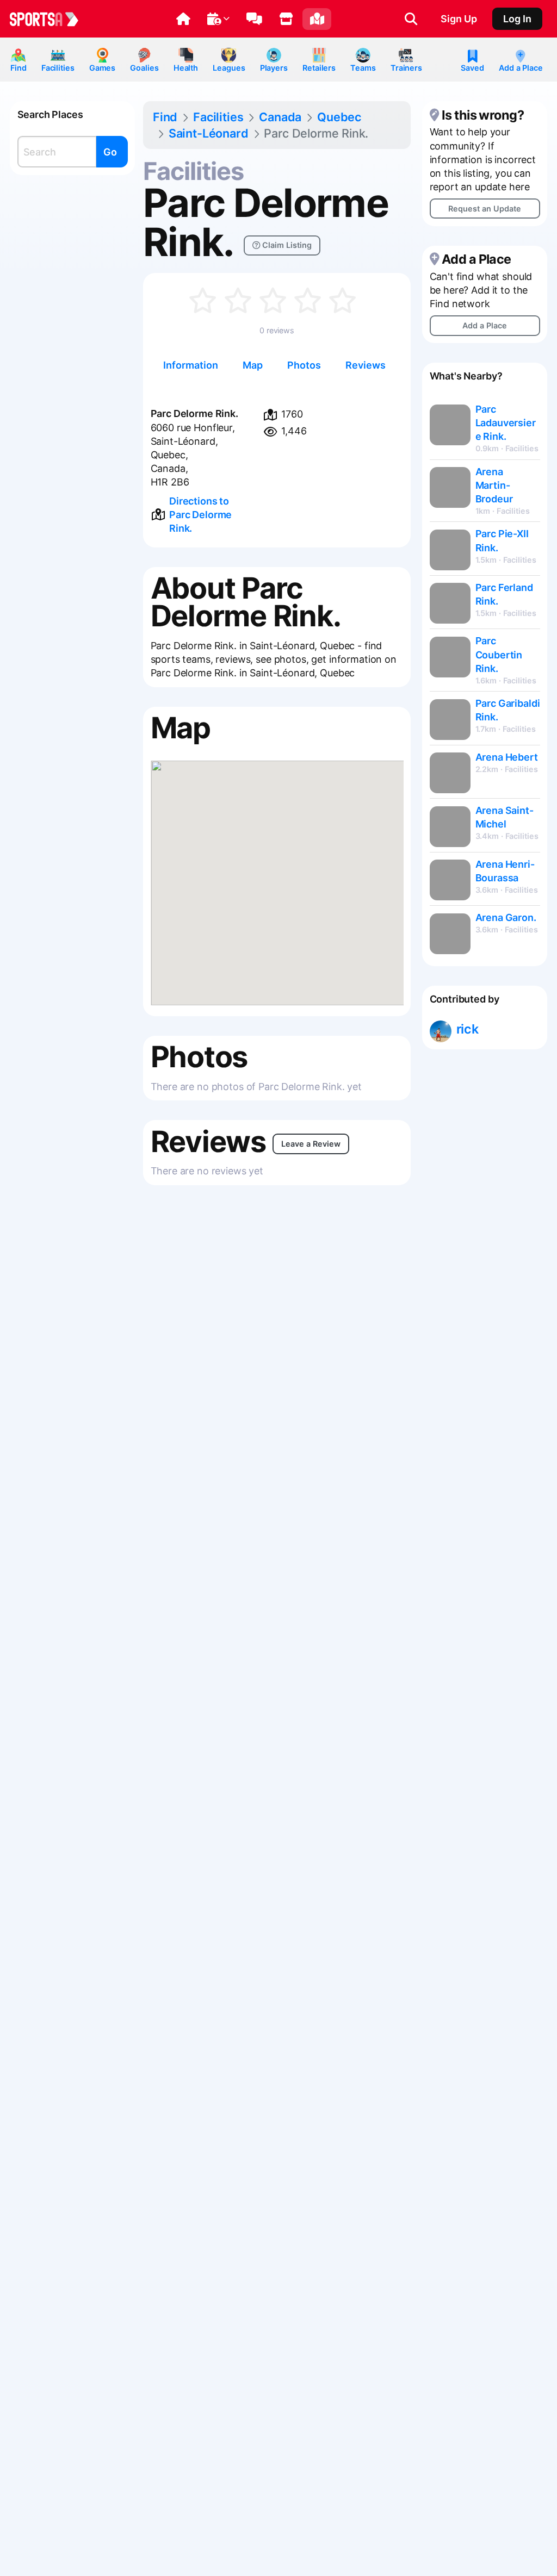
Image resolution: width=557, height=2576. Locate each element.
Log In (517, 19)
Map (253, 365)
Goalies (144, 68)
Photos (304, 365)
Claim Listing (286, 245)
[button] (184, 19)
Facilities (58, 68)
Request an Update (485, 209)
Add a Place (521, 68)
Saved (472, 68)
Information (191, 365)
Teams (363, 68)
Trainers (406, 68)
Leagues (229, 68)
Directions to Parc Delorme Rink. (200, 515)
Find (18, 68)
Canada (280, 117)
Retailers (319, 68)
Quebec (339, 117)
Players (274, 68)
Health (186, 68)
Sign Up (459, 19)
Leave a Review (311, 1144)
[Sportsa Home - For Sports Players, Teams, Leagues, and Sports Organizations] (51, 19)
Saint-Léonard (209, 133)
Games (102, 68)
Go (110, 152)
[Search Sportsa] (411, 19)
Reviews (366, 365)
